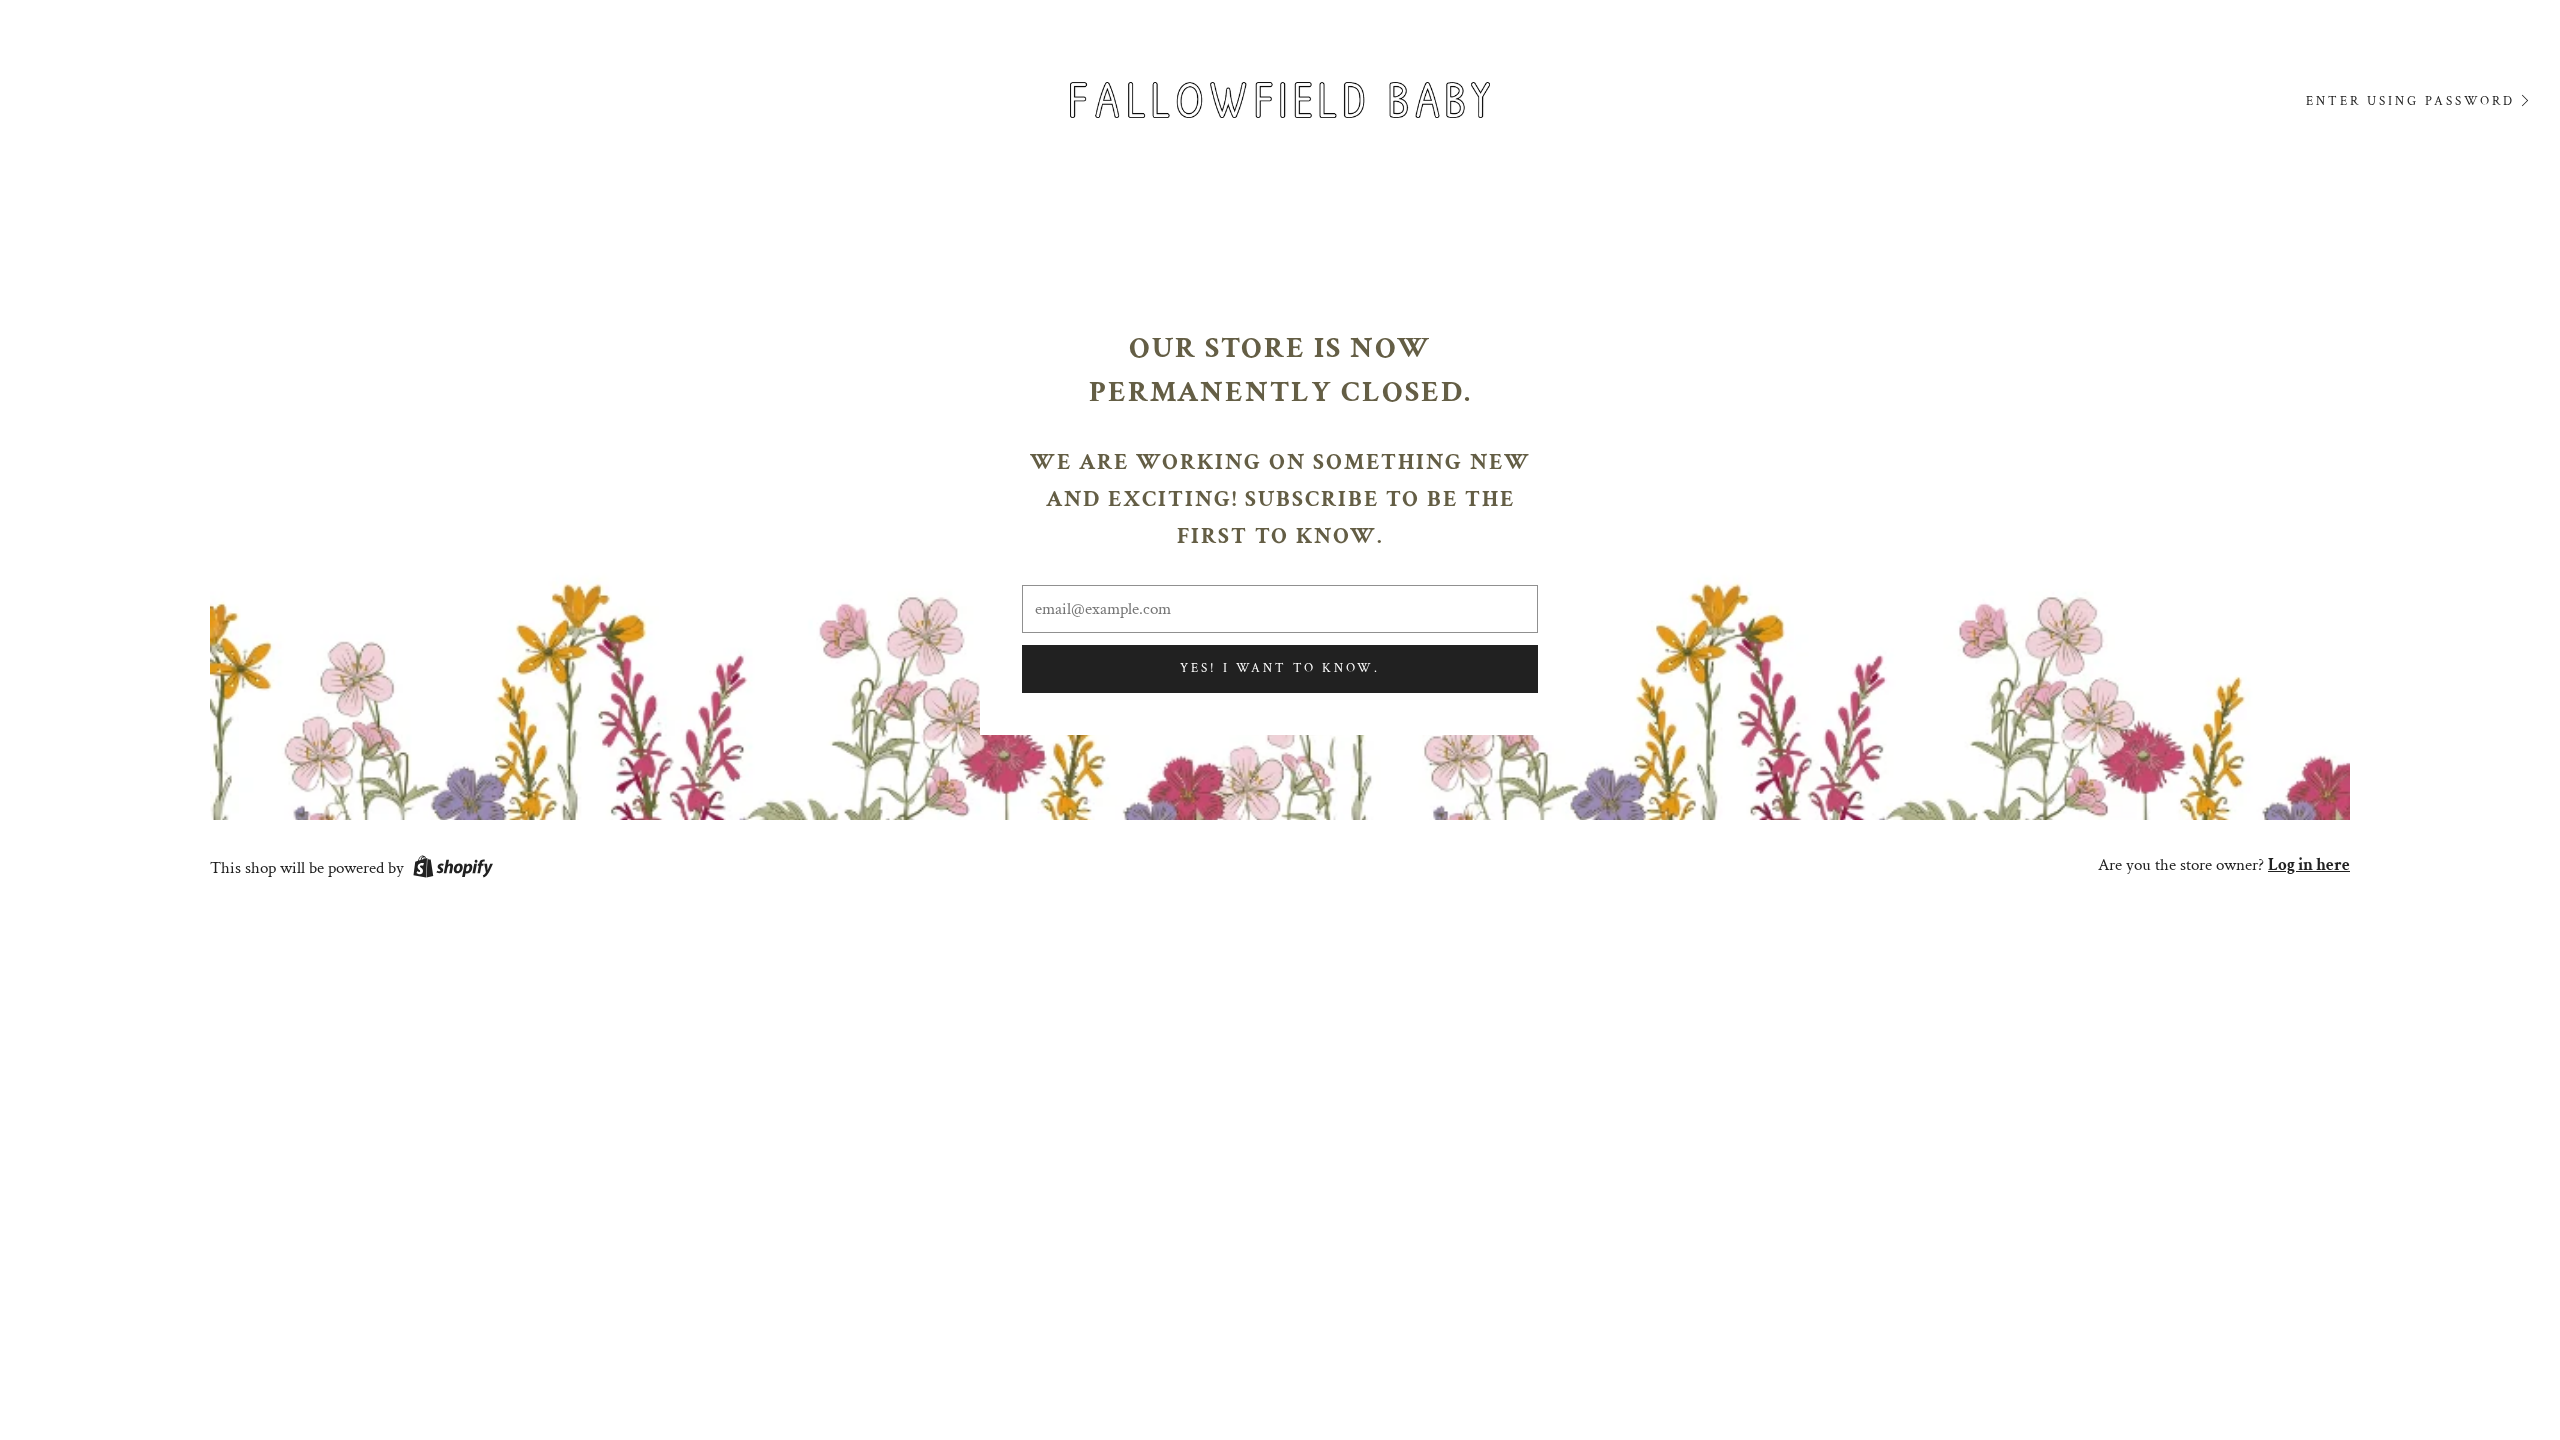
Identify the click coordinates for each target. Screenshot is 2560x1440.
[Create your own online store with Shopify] (453, 870)
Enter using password (2410, 101)
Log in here (2309, 865)
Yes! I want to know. (1280, 668)
